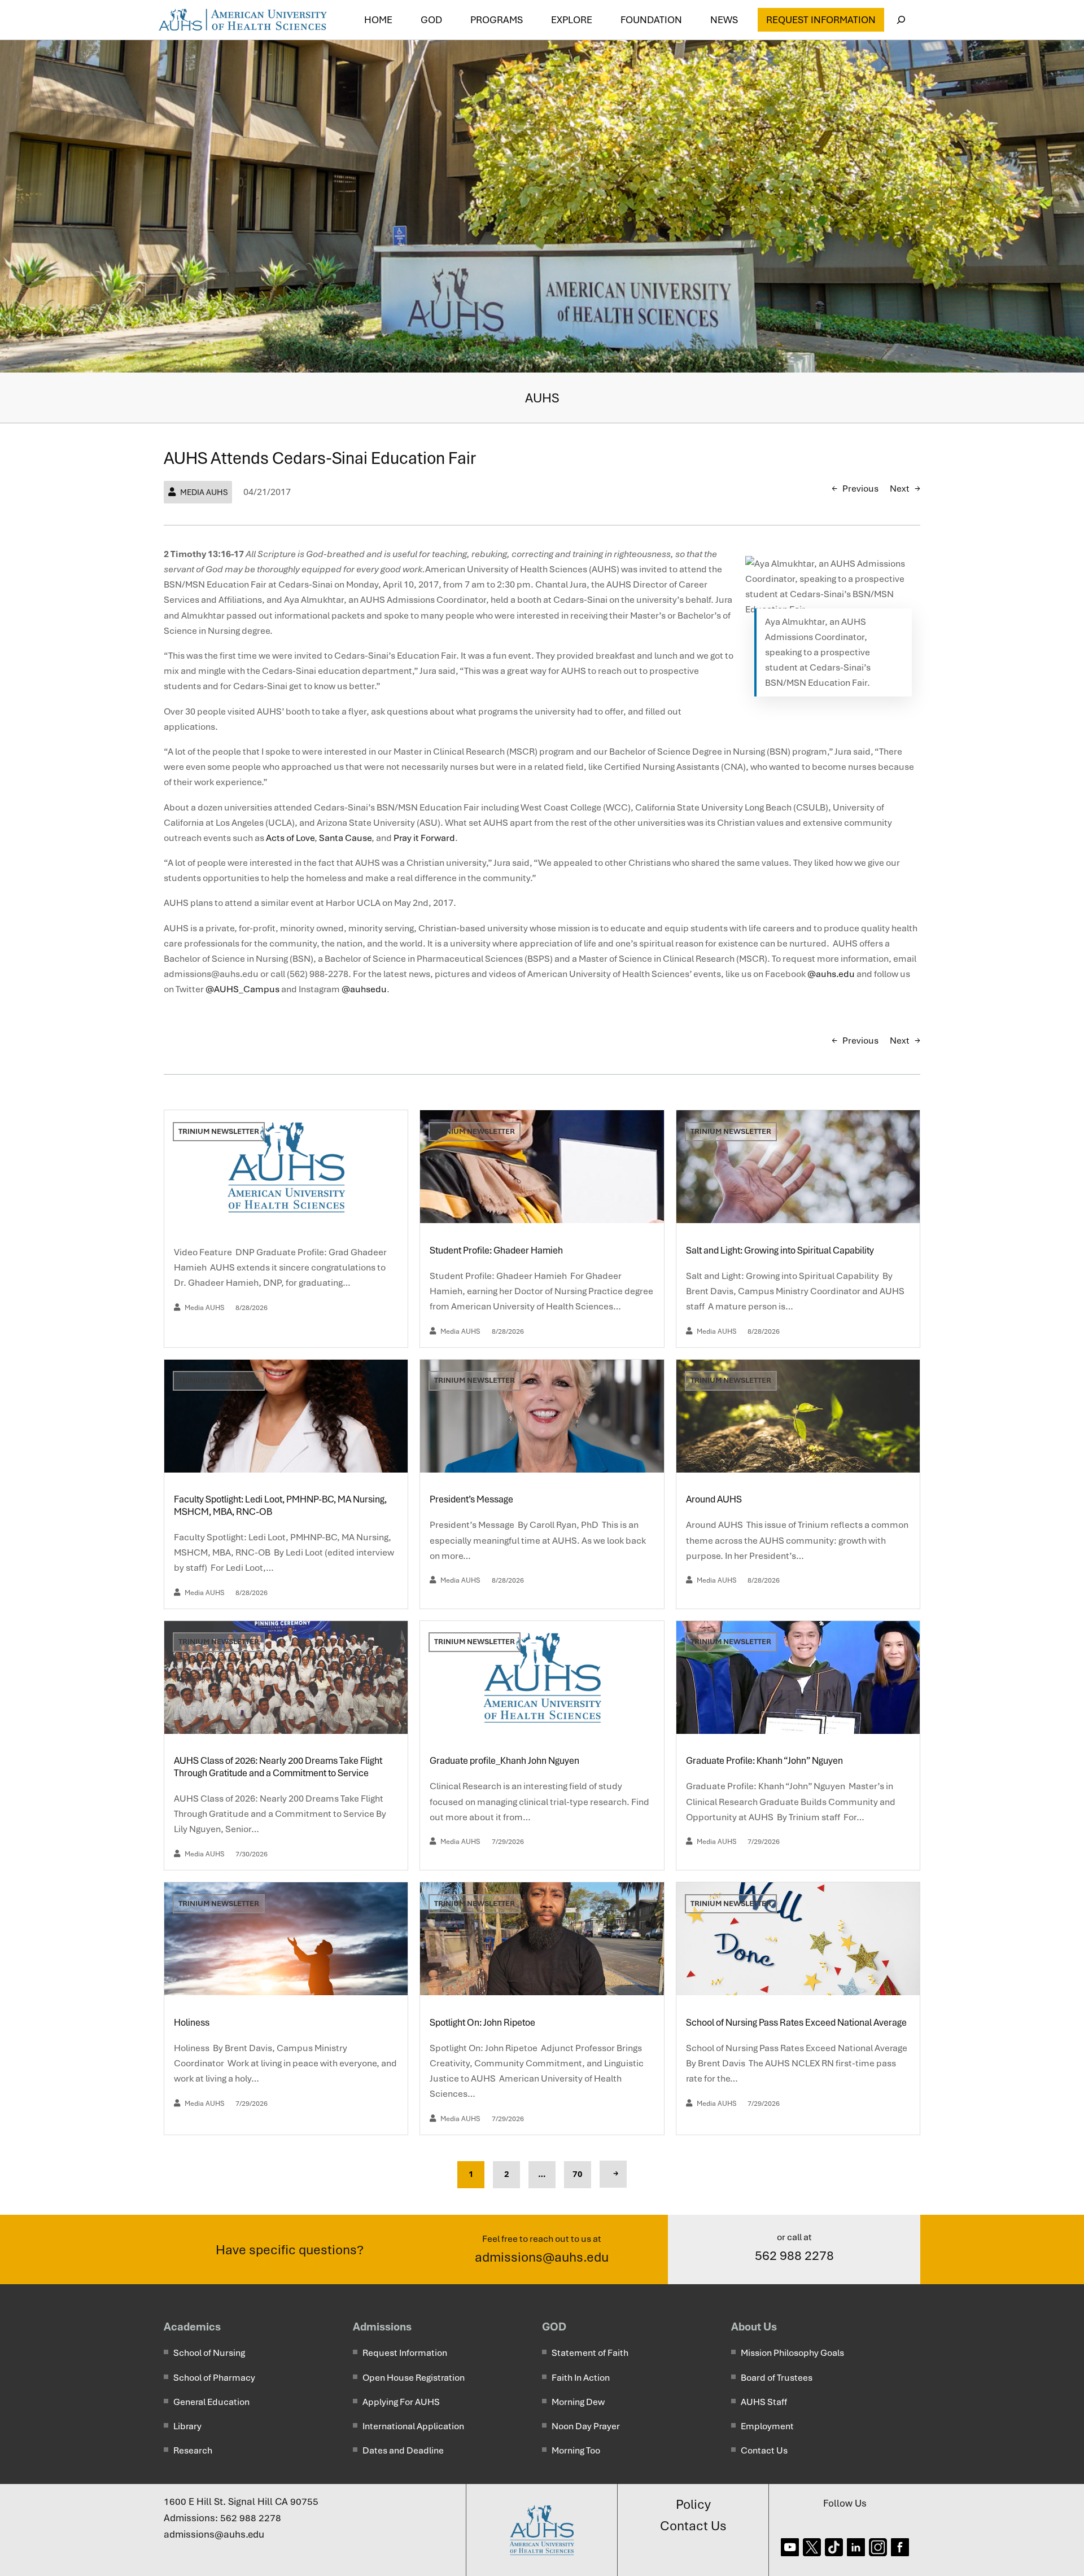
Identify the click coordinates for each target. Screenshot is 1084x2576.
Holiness (193, 2023)
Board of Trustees (777, 2378)
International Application (413, 2426)
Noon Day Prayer (586, 2426)
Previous (860, 489)
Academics (192, 2327)
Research (193, 2450)
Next (900, 489)
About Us (754, 2327)
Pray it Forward (424, 838)
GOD (554, 2327)
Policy (693, 2504)
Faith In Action (581, 2378)
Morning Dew (578, 2402)
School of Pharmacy (214, 2378)
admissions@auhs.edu (542, 2257)
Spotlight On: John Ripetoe (483, 2023)
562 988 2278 (794, 2255)
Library (187, 2426)
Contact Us (764, 2450)
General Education (211, 2402)
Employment (767, 2426)
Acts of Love (290, 838)
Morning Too (576, 2450)
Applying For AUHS (401, 2402)
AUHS (542, 398)
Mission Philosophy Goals (792, 2353)
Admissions (382, 2327)
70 (578, 2174)
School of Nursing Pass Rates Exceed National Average (797, 2023)
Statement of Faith (590, 2353)
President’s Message (472, 1499)
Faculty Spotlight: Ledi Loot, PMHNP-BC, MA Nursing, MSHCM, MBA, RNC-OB (280, 1506)
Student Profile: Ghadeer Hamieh (497, 1250)
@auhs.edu (831, 974)
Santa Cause (345, 838)
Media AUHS (204, 492)
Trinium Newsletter (219, 1131)
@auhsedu (364, 989)
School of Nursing (209, 2353)
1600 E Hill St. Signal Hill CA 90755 (241, 2501)
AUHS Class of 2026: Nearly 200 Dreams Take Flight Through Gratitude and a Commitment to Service (278, 1767)
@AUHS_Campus (242, 989)
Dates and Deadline (403, 2450)
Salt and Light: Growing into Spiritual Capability (781, 1250)
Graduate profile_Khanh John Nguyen (504, 1761)
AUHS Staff (764, 2402)
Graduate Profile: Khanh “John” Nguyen (765, 1761)
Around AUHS (715, 1499)
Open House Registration (414, 2378)
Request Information (821, 20)
